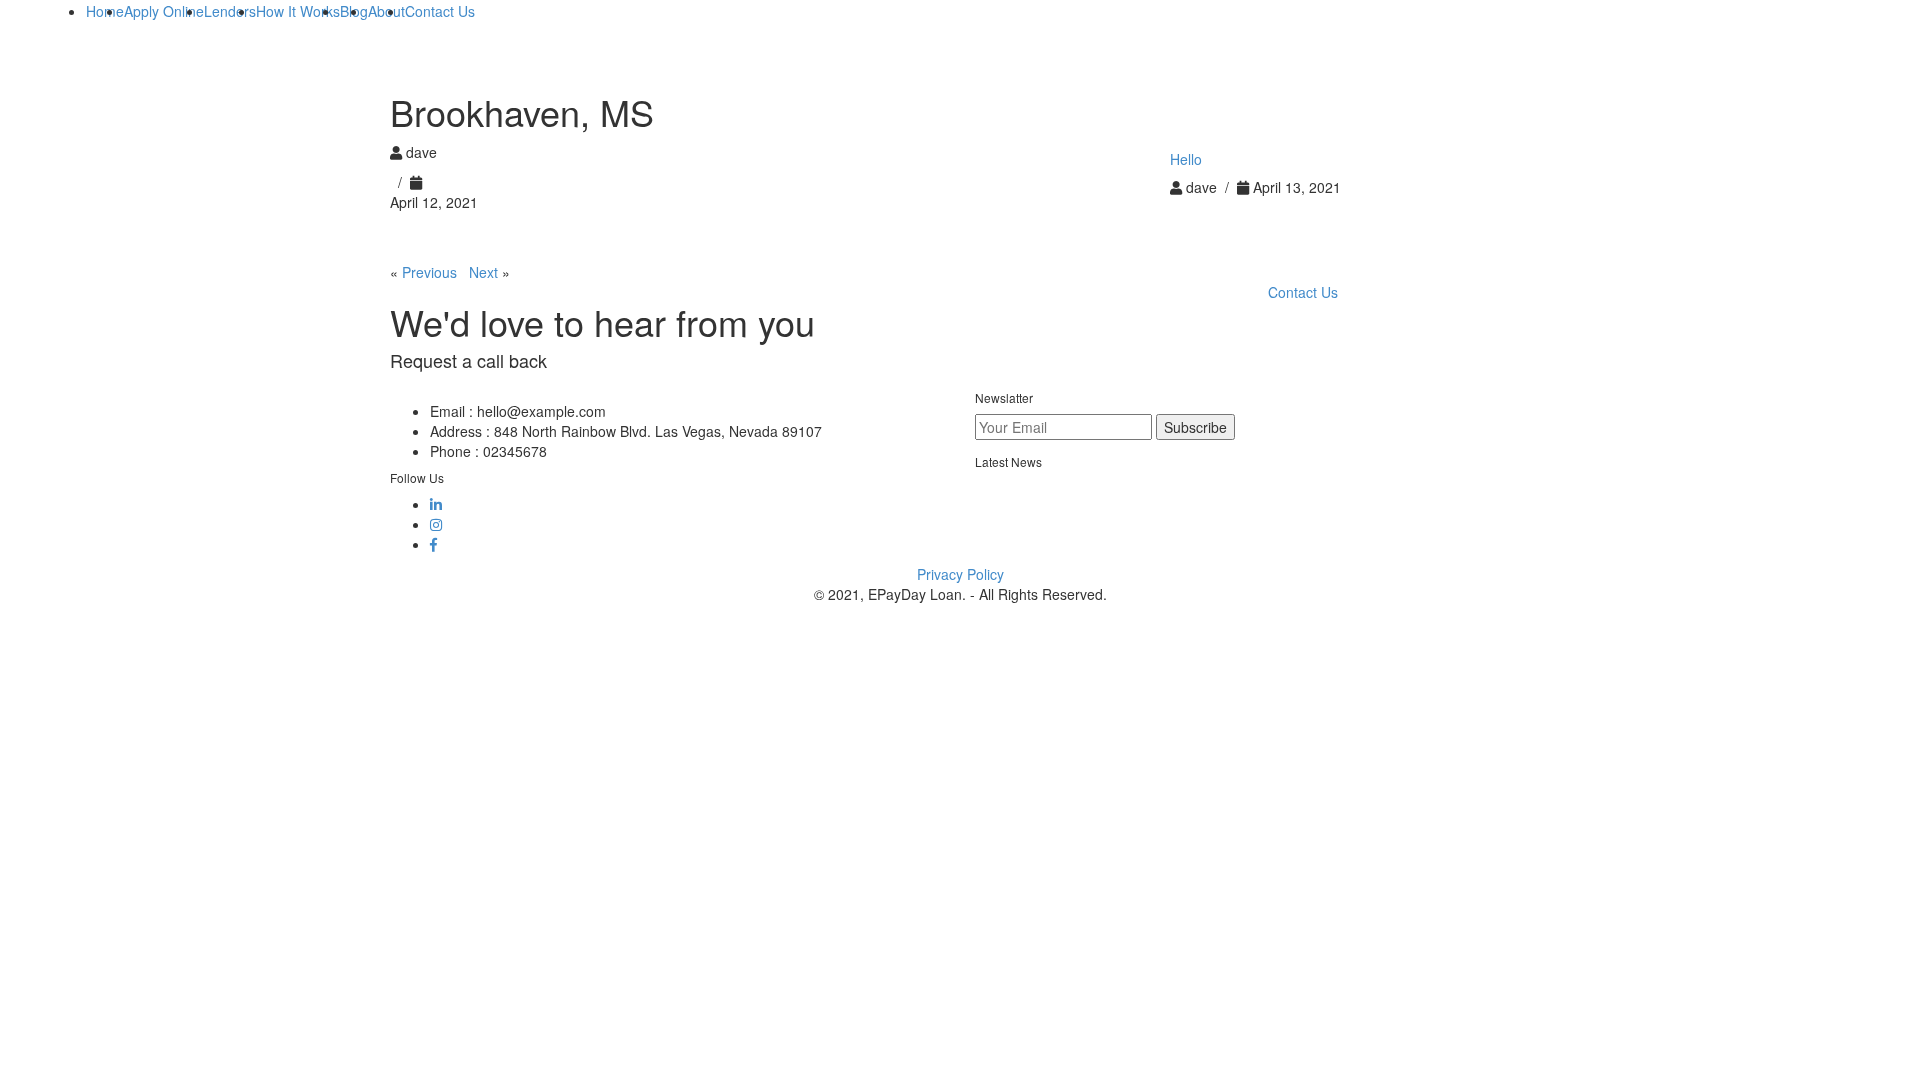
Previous (429, 272)
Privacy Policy (960, 574)
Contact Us (1303, 292)
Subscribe (1195, 427)
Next (483, 272)
